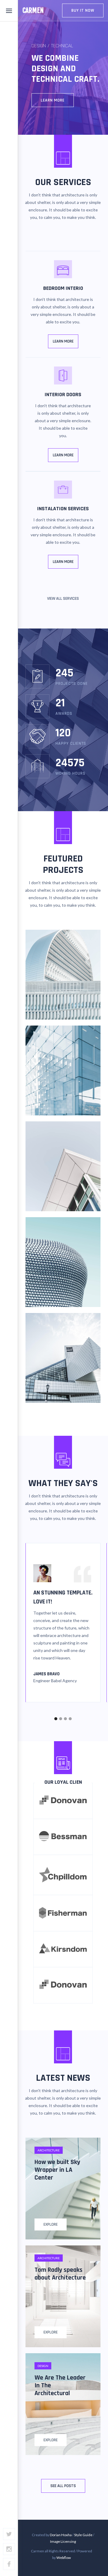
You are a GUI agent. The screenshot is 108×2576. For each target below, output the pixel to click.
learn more (63, 562)
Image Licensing (63, 2541)
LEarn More (53, 100)
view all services (63, 599)
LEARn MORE (63, 455)
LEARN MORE (63, 341)
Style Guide (83, 2535)
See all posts (63, 2486)
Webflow (64, 2558)
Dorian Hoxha (61, 2535)
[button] (56, 1719)
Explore (51, 2224)
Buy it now (83, 10)
